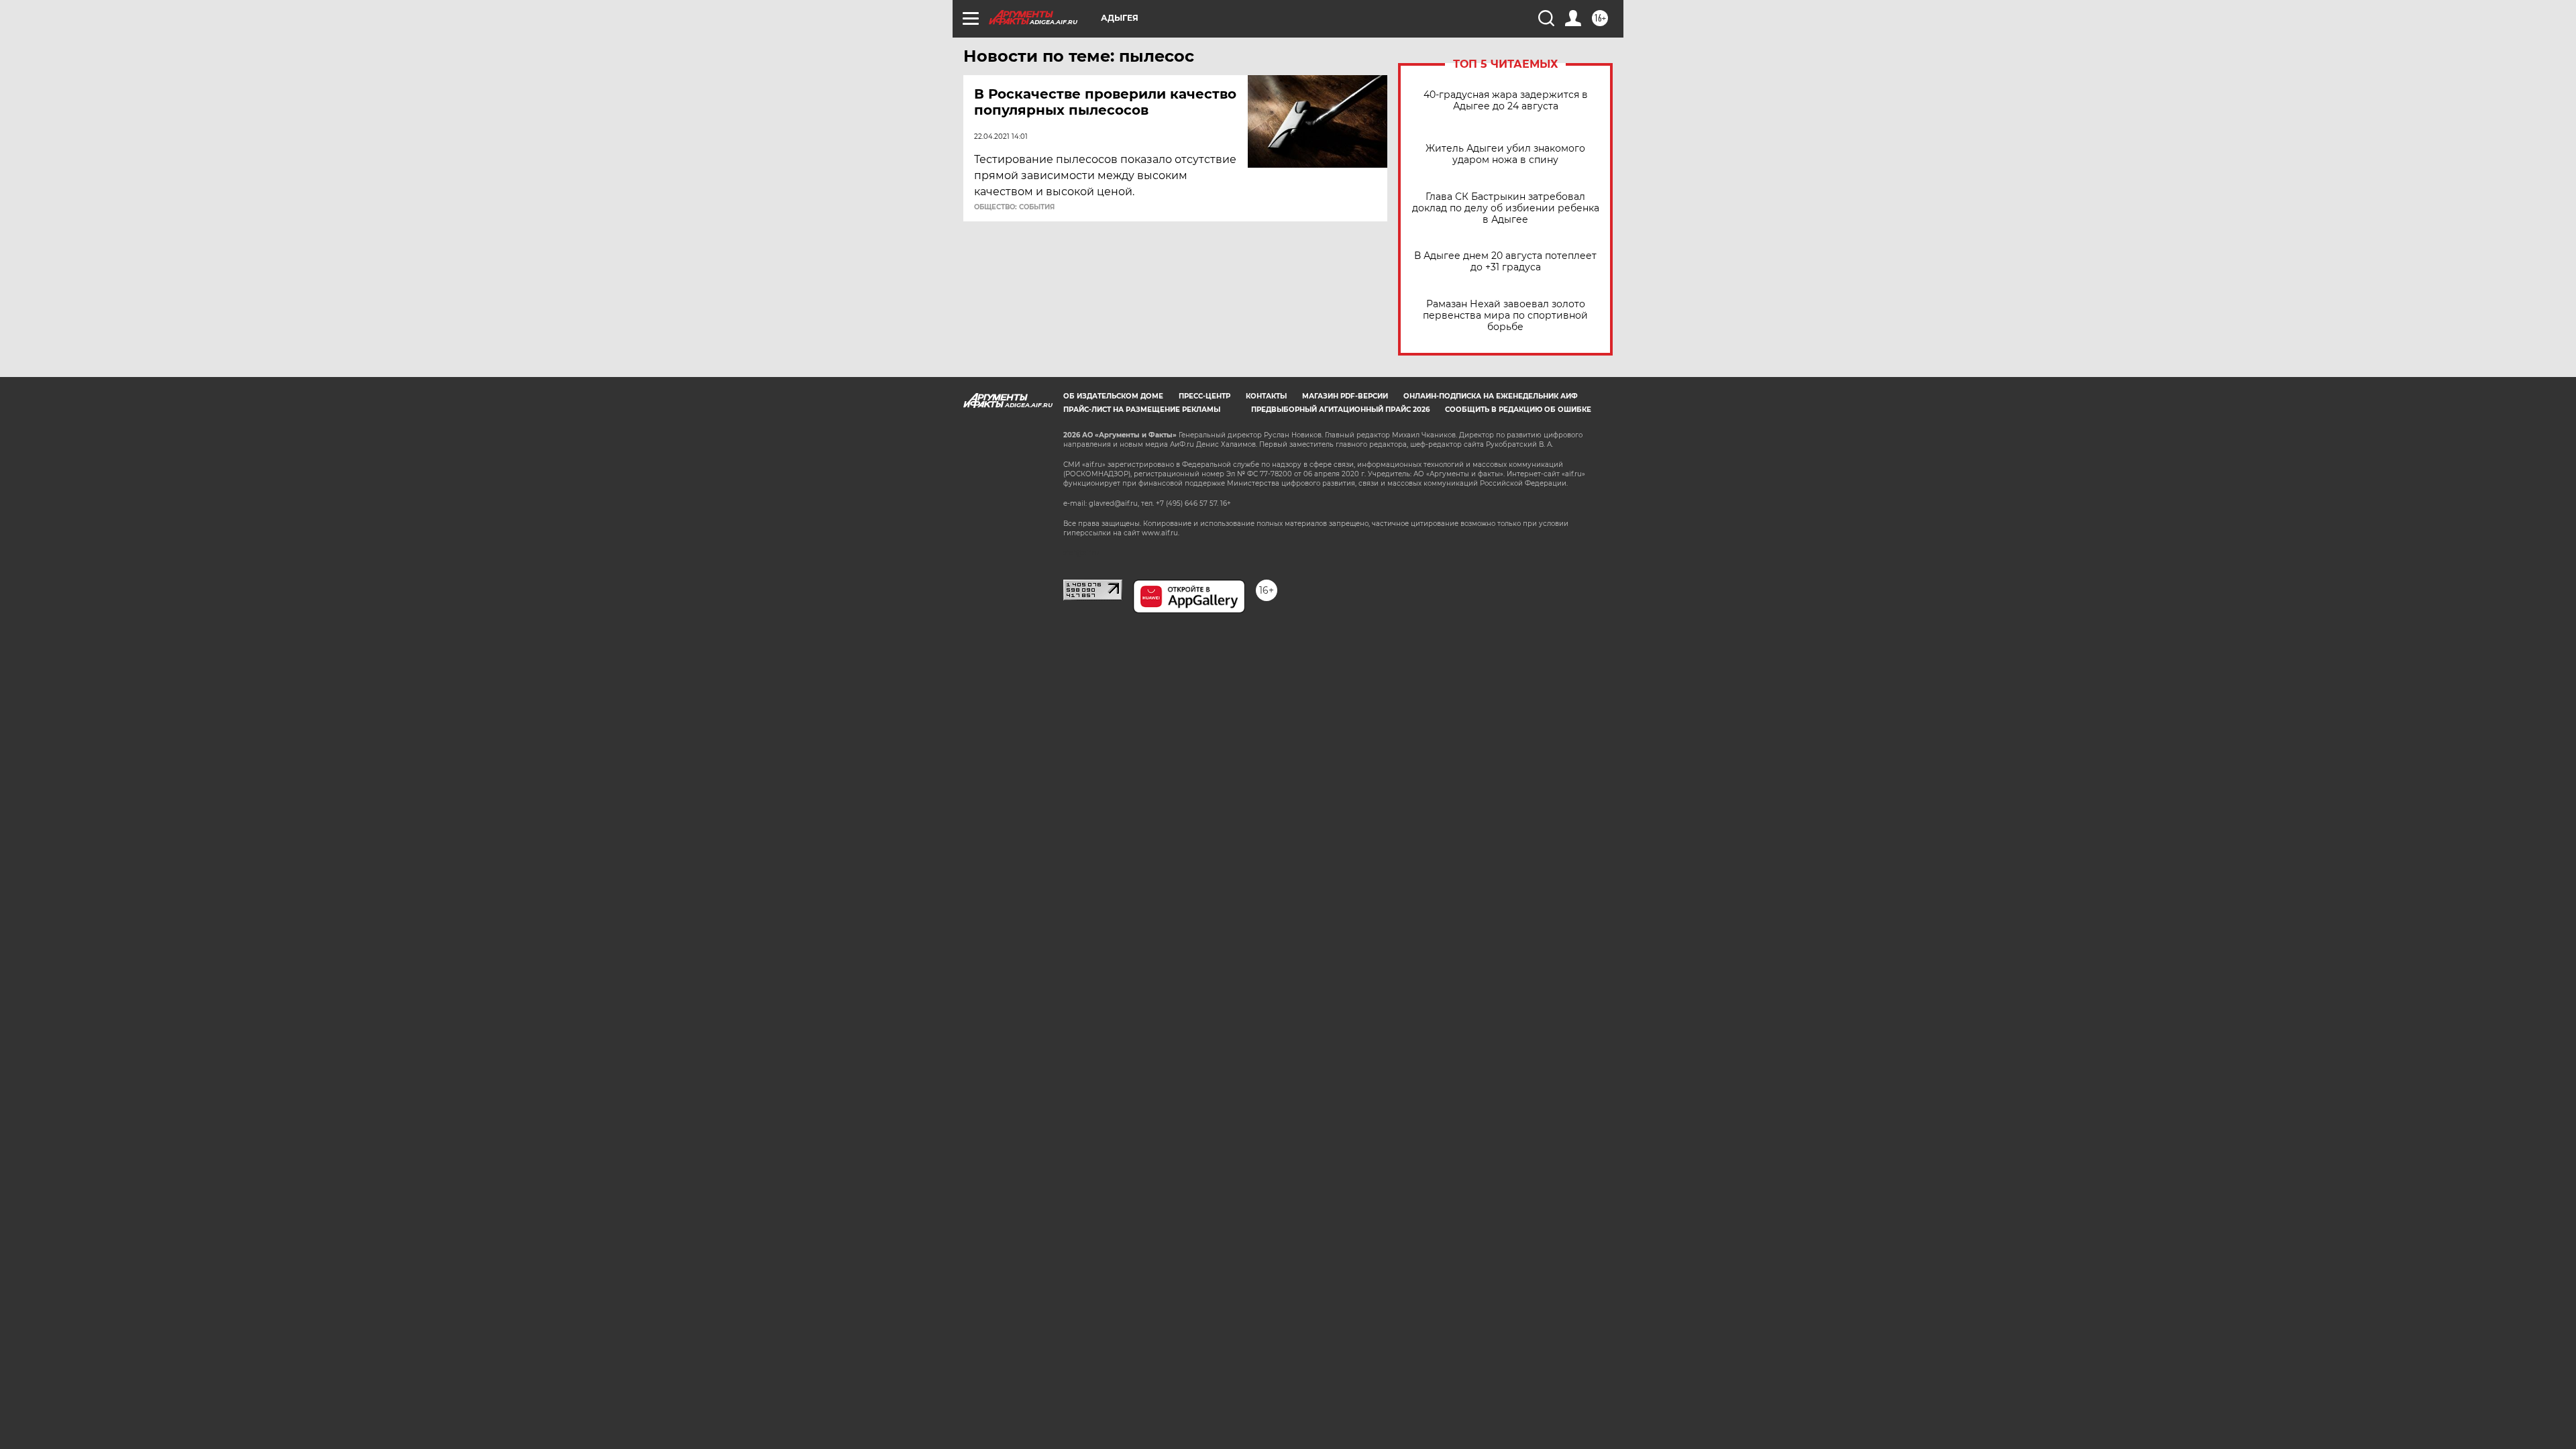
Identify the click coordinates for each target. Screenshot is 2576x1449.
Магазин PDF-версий (1345, 396)
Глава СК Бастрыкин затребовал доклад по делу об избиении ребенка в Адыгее (1506, 208)
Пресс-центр (1204, 396)
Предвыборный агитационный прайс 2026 (1340, 410)
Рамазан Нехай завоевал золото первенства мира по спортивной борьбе (1505, 316)
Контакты (1266, 396)
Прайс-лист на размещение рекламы (1142, 410)
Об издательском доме (1113, 396)
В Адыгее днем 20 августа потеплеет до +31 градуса (1505, 262)
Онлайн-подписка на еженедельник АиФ (1491, 396)
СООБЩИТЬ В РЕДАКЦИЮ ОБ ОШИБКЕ (1518, 410)
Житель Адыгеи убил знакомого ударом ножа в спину (1505, 154)
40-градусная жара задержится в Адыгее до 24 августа (1506, 101)
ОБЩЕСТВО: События (1014, 207)
